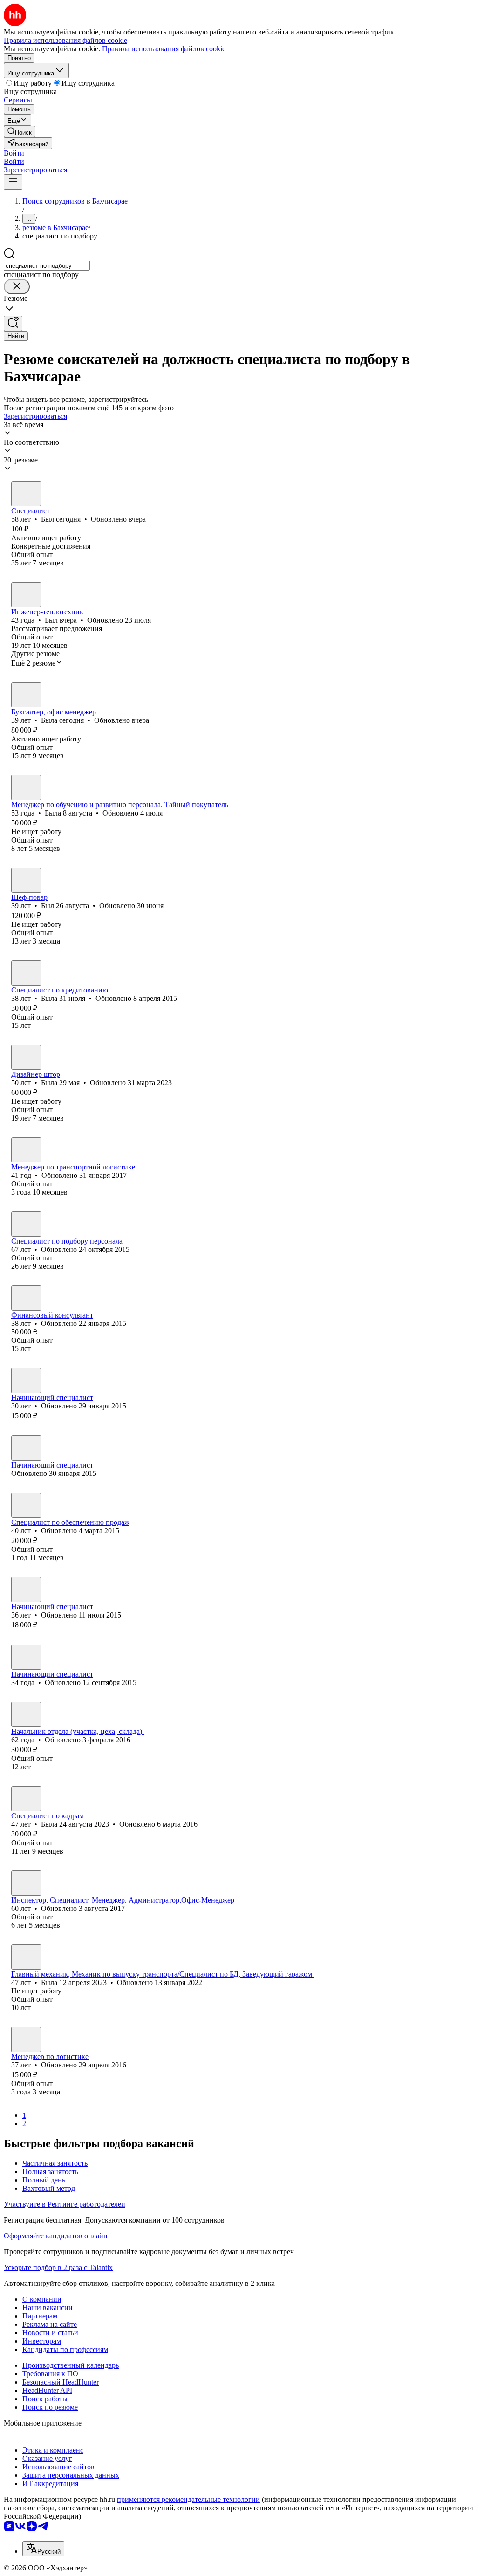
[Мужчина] (26, 494)
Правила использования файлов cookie (164, 49)
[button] (14, 153)
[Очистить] (17, 287)
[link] (20, 132)
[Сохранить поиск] (13, 323)
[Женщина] (26, 695)
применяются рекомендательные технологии (188, 2499)
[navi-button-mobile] (13, 182)
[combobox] (47, 266)
